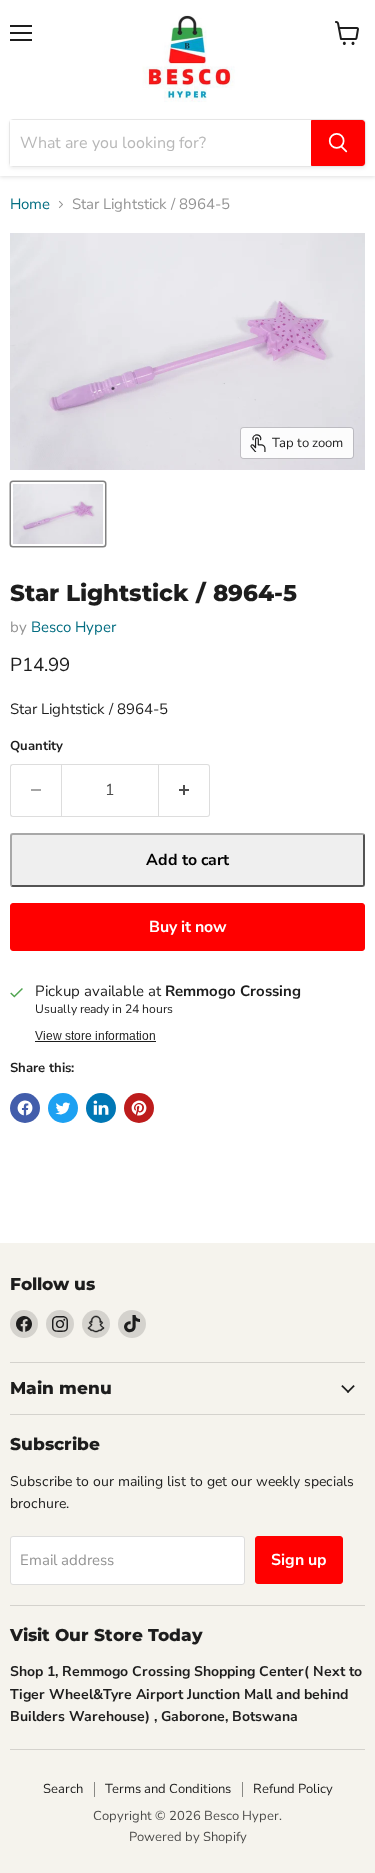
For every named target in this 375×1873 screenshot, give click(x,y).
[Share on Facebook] (25, 1108)
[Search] (338, 143)
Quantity (36, 746)
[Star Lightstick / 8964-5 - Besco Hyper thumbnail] (58, 514)
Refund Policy (293, 1789)
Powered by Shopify (188, 1837)
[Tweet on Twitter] (63, 1108)
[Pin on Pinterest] (139, 1108)
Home (30, 204)
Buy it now (188, 927)
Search (63, 1789)
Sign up (299, 1560)
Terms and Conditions (168, 1789)
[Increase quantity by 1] (184, 790)
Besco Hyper (73, 627)
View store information (95, 1036)
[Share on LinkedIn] (101, 1108)
